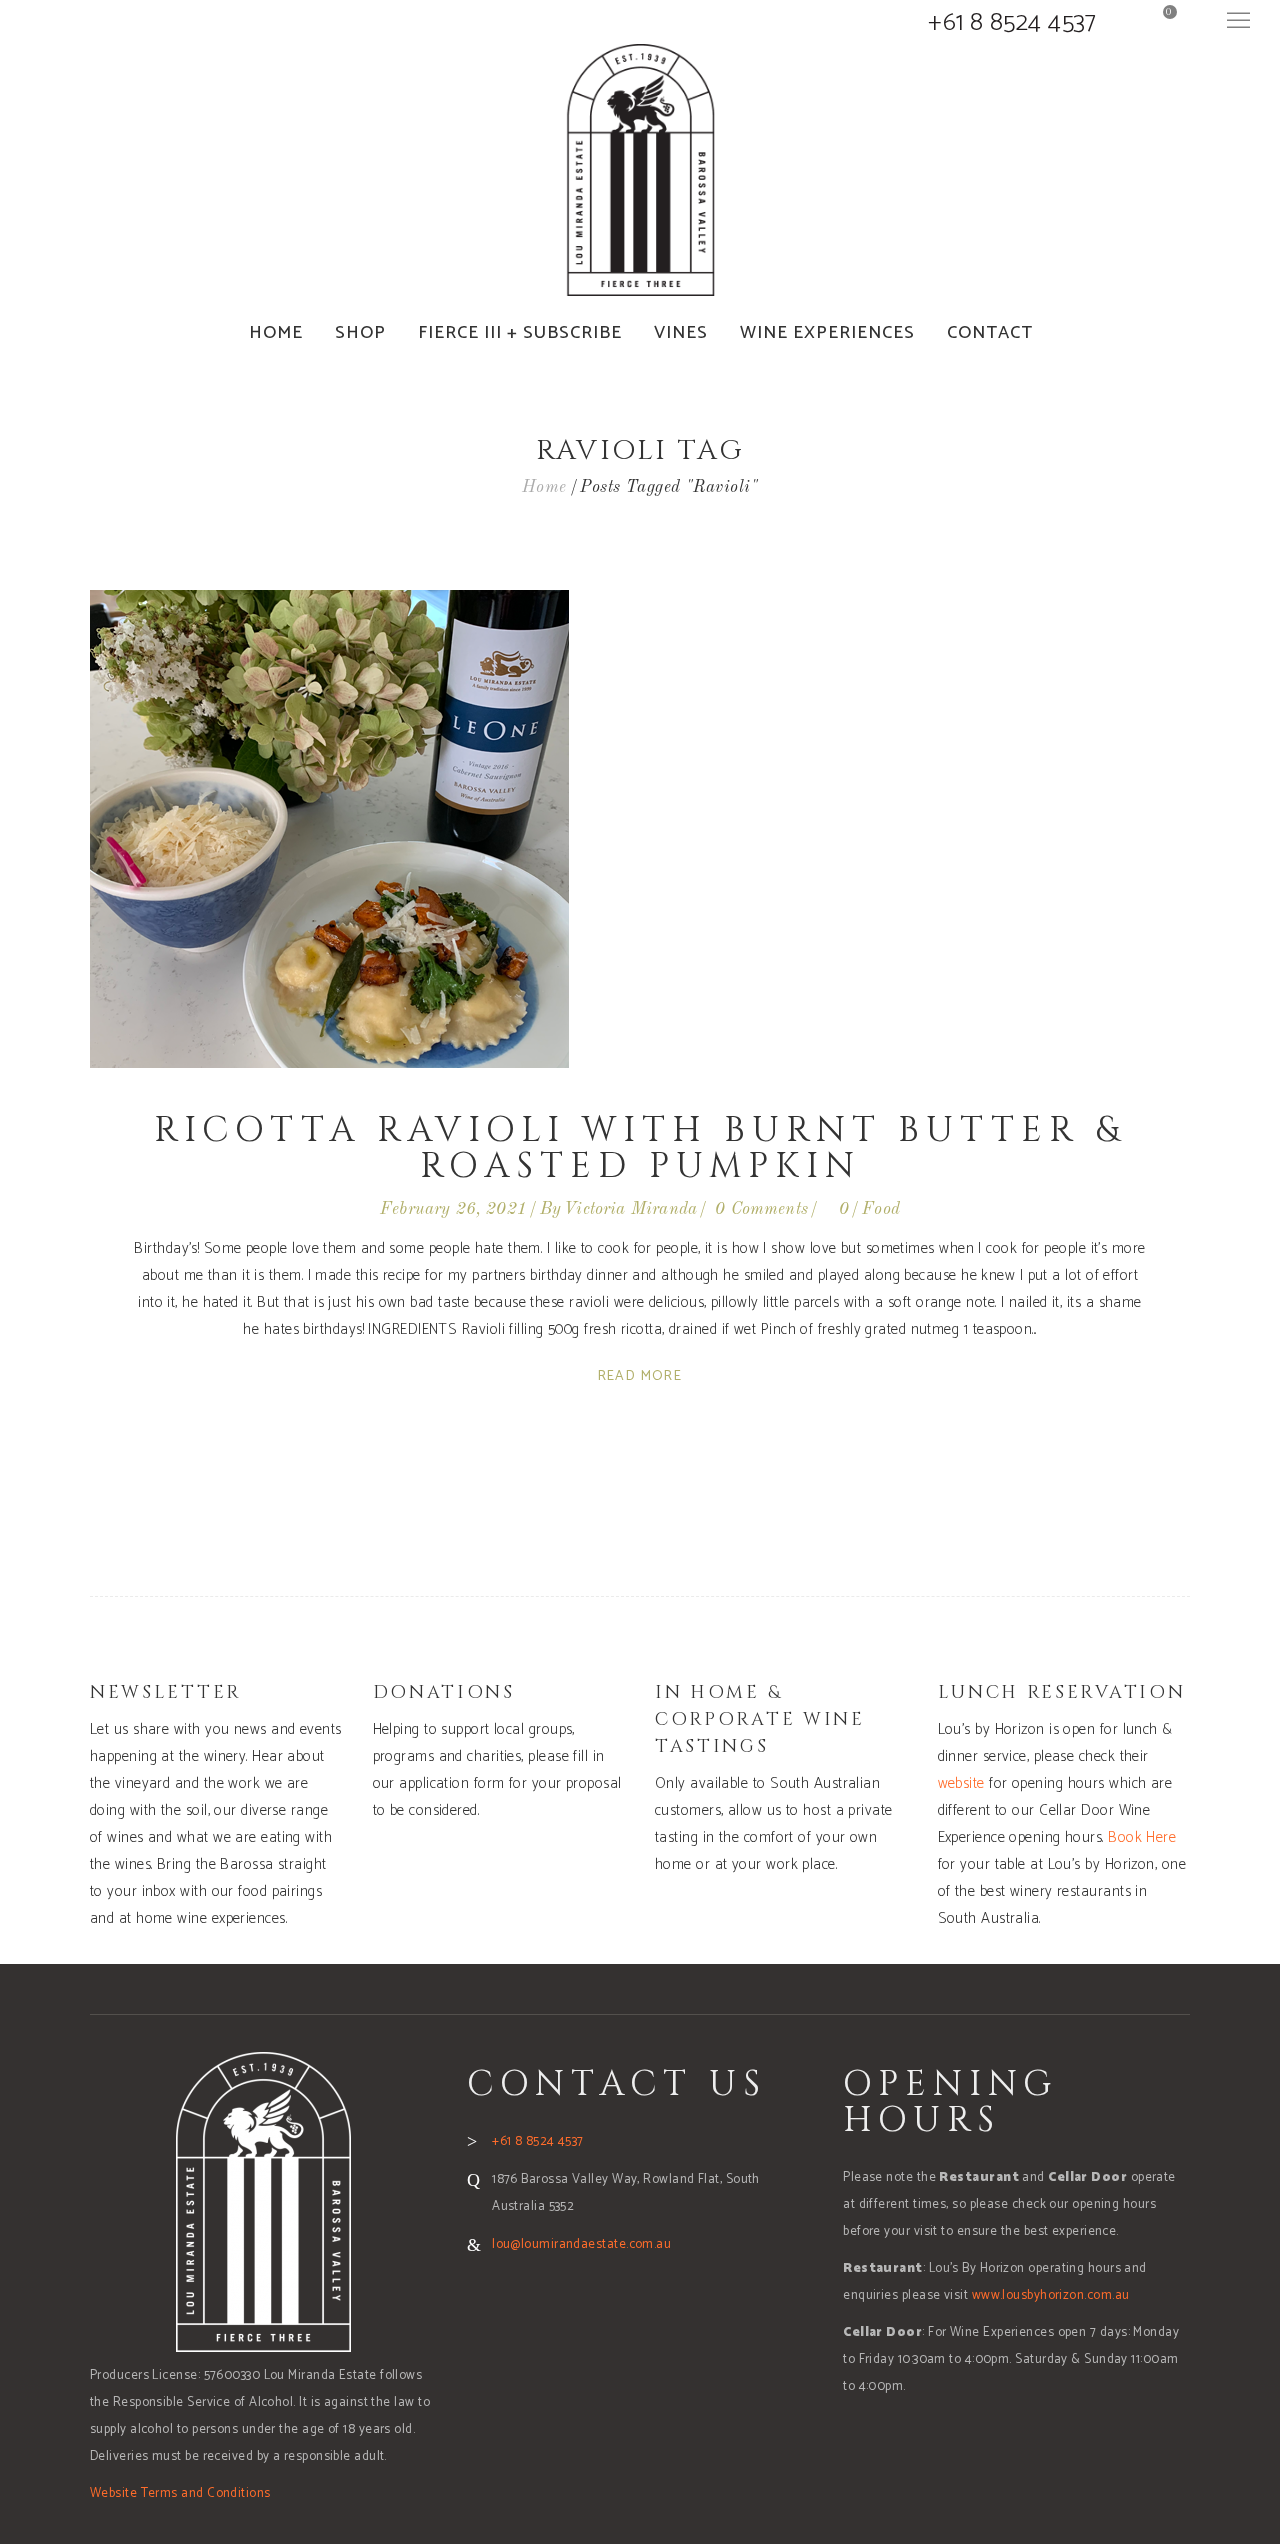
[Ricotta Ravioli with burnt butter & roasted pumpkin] (329, 829)
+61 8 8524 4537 (1012, 23)
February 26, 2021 (453, 1209)
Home (544, 487)
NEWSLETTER (166, 1692)
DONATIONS (444, 1692)
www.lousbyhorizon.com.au (1051, 2295)
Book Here (1142, 1837)
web (950, 1783)
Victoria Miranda (630, 1209)
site (974, 1783)
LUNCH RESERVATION (1062, 1692)
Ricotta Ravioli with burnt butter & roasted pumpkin (640, 1148)
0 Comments (761, 1209)
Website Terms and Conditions (180, 2493)
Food (881, 1209)
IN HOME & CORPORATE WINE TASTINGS (760, 1719)
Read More (640, 1376)
